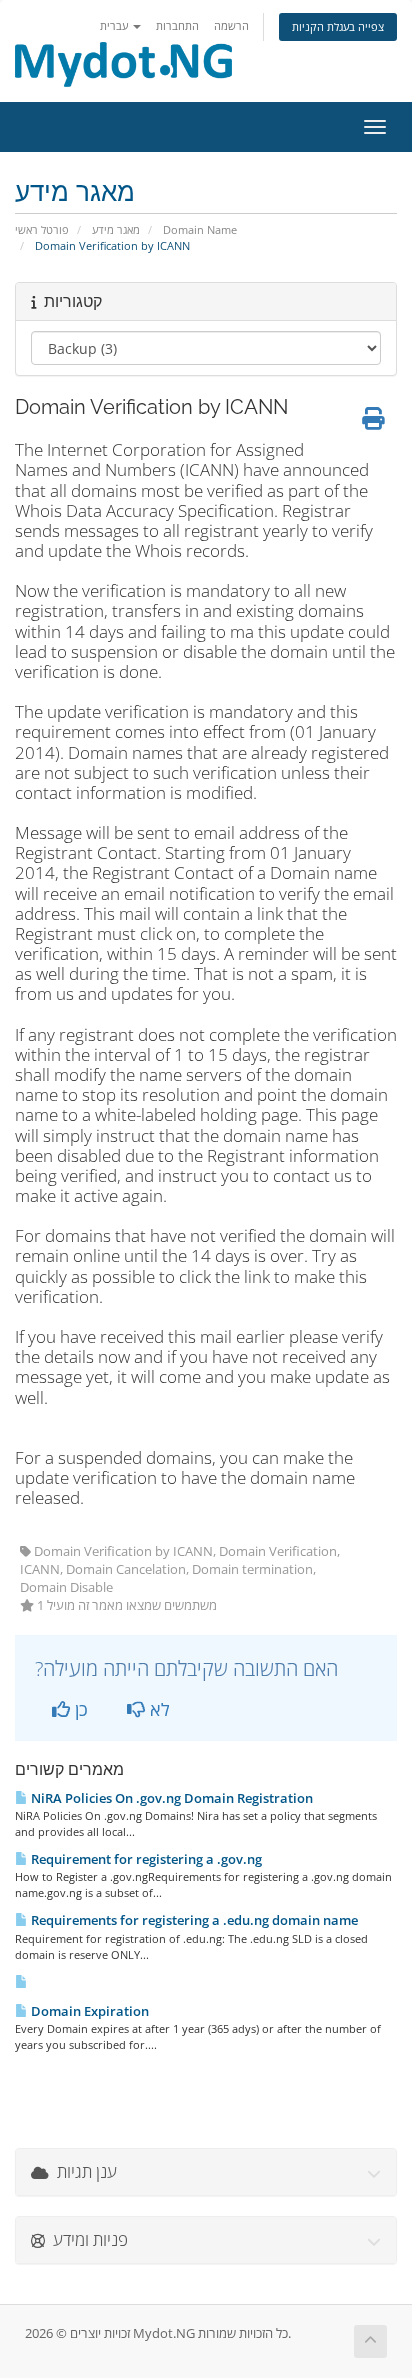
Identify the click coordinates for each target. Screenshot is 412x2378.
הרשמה (231, 25)
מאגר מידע (116, 229)
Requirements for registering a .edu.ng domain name (193, 1920)
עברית (115, 25)
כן (79, 1709)
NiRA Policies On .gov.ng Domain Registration (170, 1798)
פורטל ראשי (42, 229)
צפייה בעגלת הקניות (338, 26)
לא (157, 1709)
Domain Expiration (88, 2011)
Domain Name (200, 229)
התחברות (177, 25)
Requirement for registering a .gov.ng (145, 1859)
